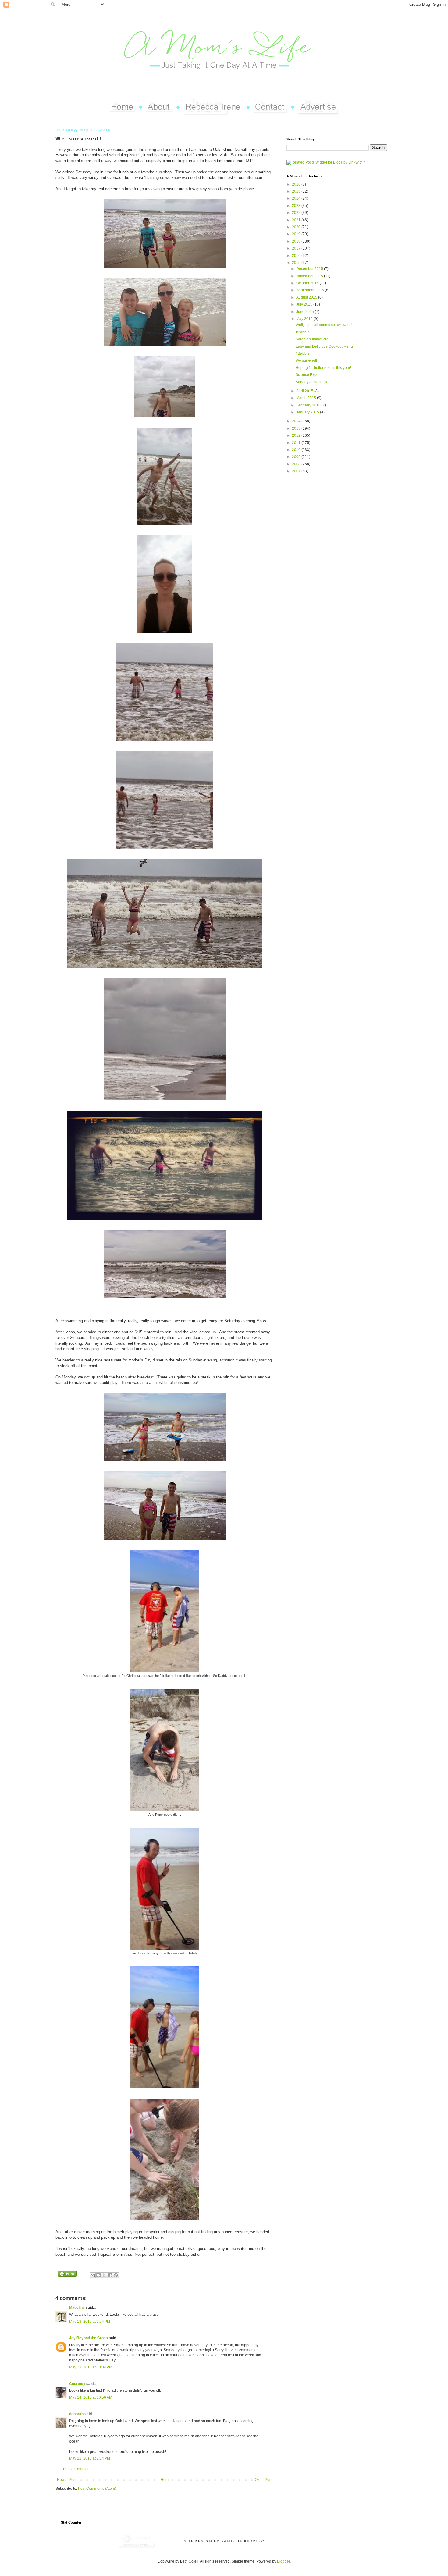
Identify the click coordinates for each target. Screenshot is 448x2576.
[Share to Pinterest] (116, 2275)
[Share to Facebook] (110, 2275)
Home (166, 2480)
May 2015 (305, 319)
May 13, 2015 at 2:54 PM (90, 2322)
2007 (297, 471)
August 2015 (307, 297)
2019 (297, 234)
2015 (297, 263)
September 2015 (311, 290)
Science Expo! (308, 375)
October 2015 (308, 283)
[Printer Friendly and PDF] (67, 2274)
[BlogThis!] (98, 2275)
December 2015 (310, 269)
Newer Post (67, 2480)
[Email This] (93, 2275)
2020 (297, 227)
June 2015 (306, 312)
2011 (297, 443)
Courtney (77, 2384)
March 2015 (307, 398)
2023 (297, 206)
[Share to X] (104, 2275)
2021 (297, 220)
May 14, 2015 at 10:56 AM (91, 2397)
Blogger (283, 2561)
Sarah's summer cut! (312, 339)
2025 (297, 191)
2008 (297, 464)
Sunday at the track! (312, 382)
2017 (297, 248)
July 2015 (305, 304)
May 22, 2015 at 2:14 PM (90, 2458)
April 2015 (305, 391)
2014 (297, 421)
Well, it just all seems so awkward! (324, 325)
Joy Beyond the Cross (89, 2338)
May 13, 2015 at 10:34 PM (91, 2367)
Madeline (77, 2308)
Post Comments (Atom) (97, 2489)
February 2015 (309, 405)
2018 (297, 241)
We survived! (306, 360)
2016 (297, 256)
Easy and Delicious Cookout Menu (324, 346)
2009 (297, 457)
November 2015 (310, 276)
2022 (297, 213)
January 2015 (308, 412)
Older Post (263, 2480)
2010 (297, 450)
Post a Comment (77, 2469)
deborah (76, 2414)
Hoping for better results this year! (323, 368)
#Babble (303, 332)
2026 (297, 184)
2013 (297, 428)
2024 (297, 198)
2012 (297, 435)
